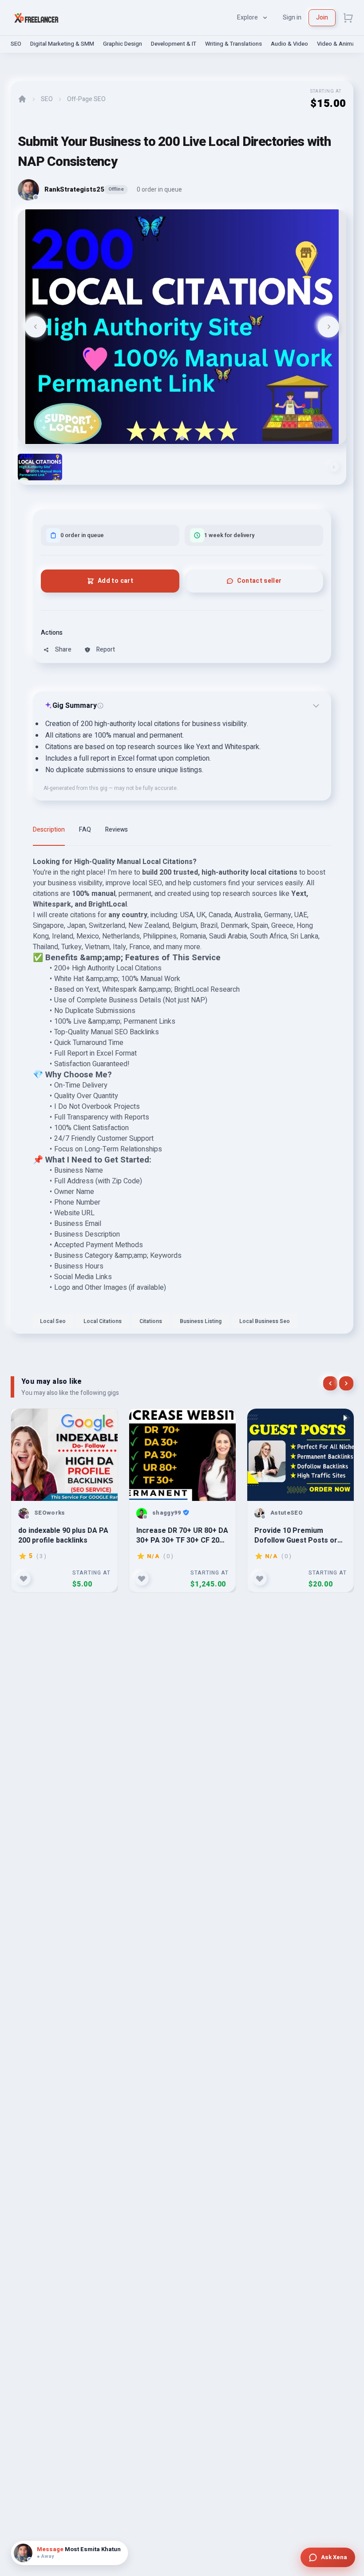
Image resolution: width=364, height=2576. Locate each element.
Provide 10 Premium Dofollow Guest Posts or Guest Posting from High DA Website (296, 1535)
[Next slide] (328, 327)
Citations (151, 1321)
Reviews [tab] (117, 830)
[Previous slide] (36, 327)
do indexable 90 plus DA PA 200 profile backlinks (63, 1535)
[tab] (182, 438)
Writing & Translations (233, 44)
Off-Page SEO (86, 99)
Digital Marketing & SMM (62, 44)
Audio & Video (289, 44)
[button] (40, 467)
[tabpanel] (182, 1095)
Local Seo (53, 1321)
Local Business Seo (265, 1321)
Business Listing (201, 1321)
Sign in (292, 18)
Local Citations (103, 1321)
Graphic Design (123, 44)
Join (322, 18)
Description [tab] (49, 830)
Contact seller (259, 581)
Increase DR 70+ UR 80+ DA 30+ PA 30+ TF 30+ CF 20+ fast (182, 1535)
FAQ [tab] (85, 830)
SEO (16, 44)
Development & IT (174, 44)
